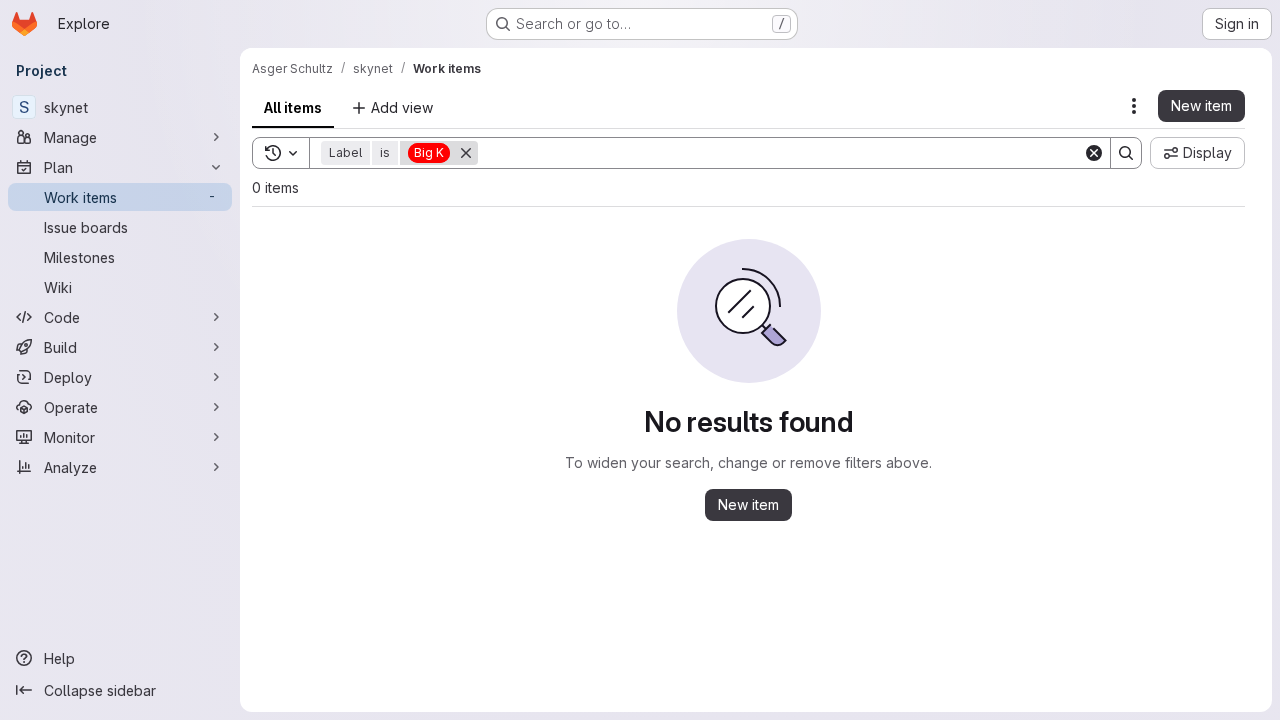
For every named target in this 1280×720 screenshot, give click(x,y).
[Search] (1126, 153)
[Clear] (1094, 153)
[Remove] (466, 153)
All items (293, 107)
